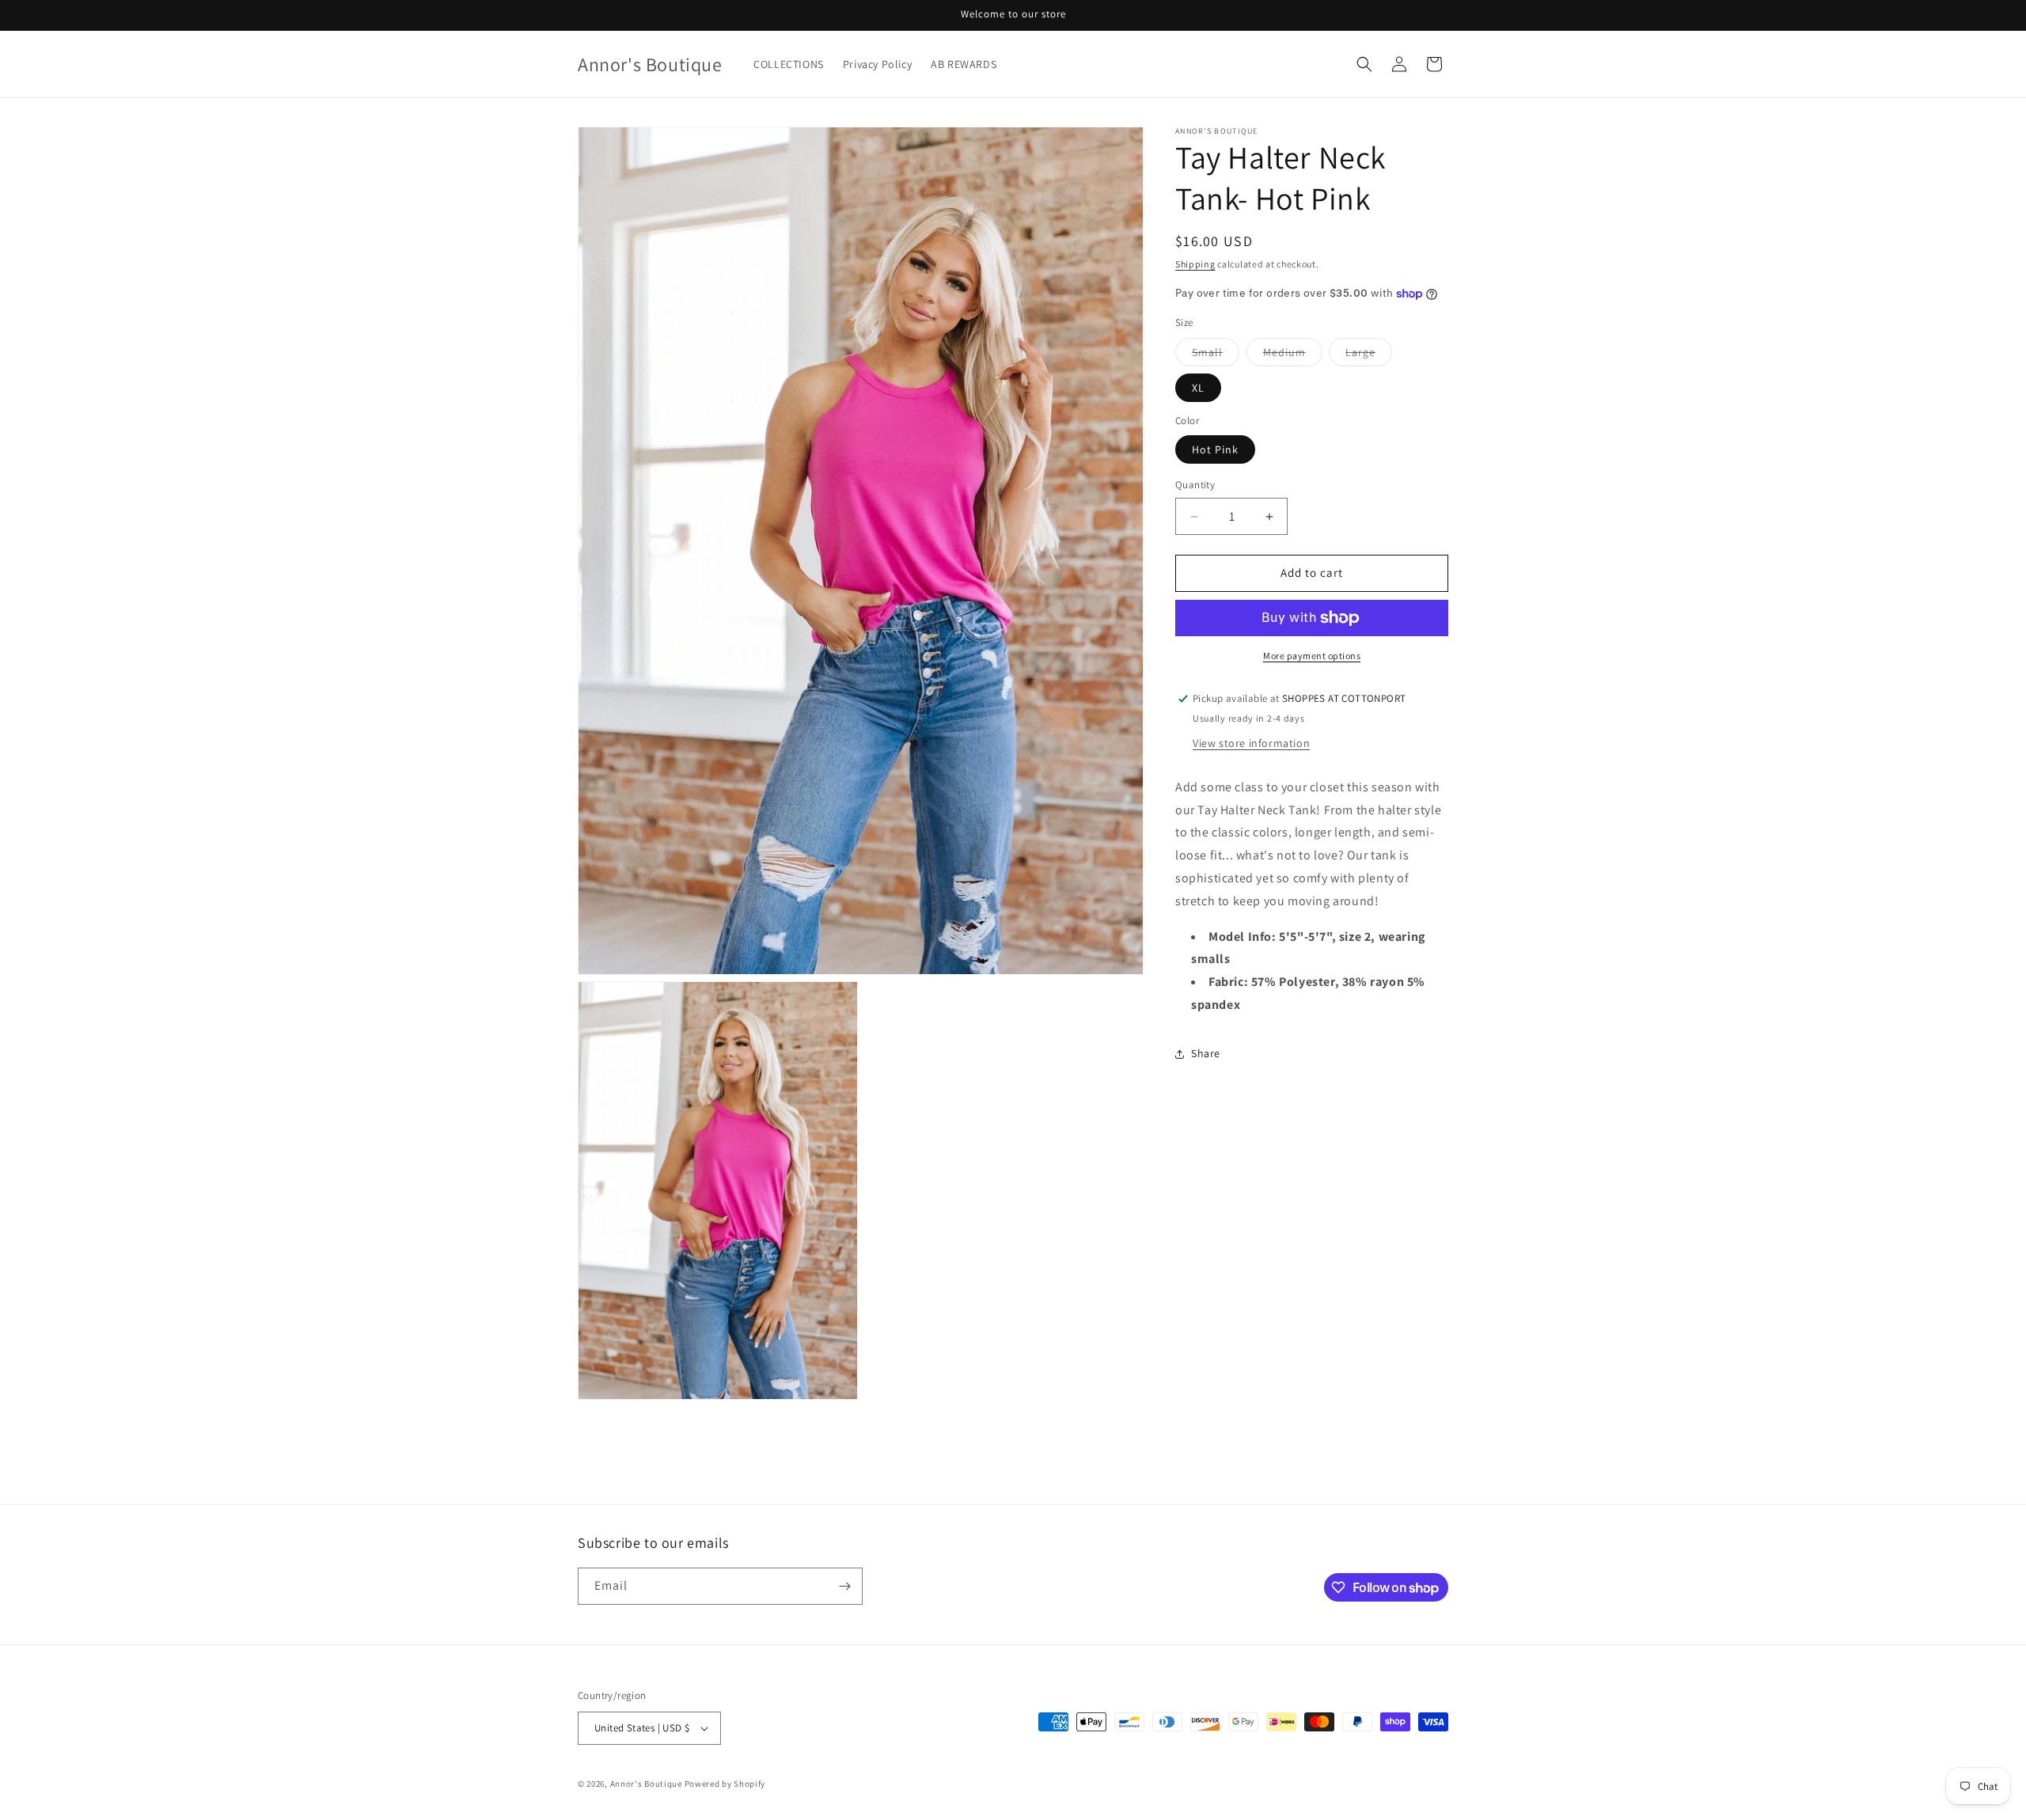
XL (1198, 388)
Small (1216, 355)
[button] (1364, 64)
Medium (1293, 355)
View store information (1251, 743)
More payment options (1312, 656)
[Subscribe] (844, 1586)
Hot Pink (1215, 450)
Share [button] (1206, 1053)
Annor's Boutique (646, 1784)
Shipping (1195, 264)
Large (1369, 355)
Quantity (1195, 485)
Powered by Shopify (725, 1784)
